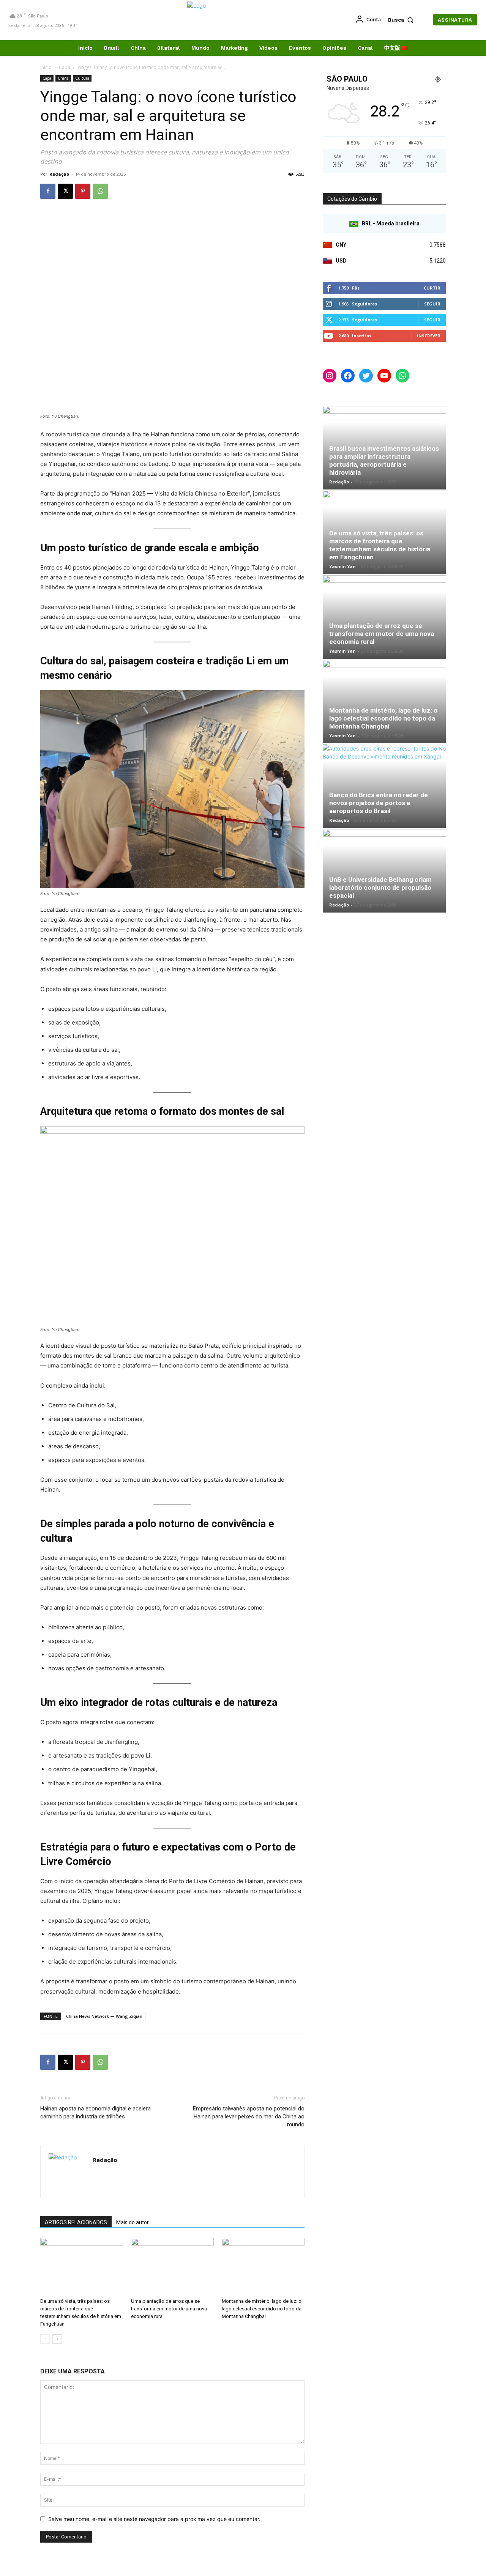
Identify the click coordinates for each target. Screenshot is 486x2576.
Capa (65, 67)
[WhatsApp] (100, 191)
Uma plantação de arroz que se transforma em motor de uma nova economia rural (169, 2309)
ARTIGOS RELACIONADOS (76, 2222)
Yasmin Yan (342, 566)
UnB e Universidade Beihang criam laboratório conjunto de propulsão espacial (380, 888)
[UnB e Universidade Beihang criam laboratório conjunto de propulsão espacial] (384, 871)
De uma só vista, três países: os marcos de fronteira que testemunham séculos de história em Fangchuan (380, 545)
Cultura (82, 78)
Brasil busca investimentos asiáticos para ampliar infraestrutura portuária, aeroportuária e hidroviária (384, 460)
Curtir (432, 288)
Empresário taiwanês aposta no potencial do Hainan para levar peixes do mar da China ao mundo (249, 2117)
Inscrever (429, 336)
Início (46, 67)
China (63, 78)
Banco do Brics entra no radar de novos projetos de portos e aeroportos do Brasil (379, 803)
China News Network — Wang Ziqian (104, 2016)
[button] (402, 20)
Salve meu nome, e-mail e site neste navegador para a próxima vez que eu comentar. (154, 2519)
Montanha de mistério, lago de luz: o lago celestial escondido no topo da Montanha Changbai (262, 2309)
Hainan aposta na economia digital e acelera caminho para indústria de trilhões (95, 2113)
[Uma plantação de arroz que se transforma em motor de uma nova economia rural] (172, 2266)
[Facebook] (48, 191)
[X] (65, 191)
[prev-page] (45, 2339)
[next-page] (57, 2339)
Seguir (432, 304)
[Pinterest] (83, 191)
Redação (59, 174)
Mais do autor (133, 2222)
